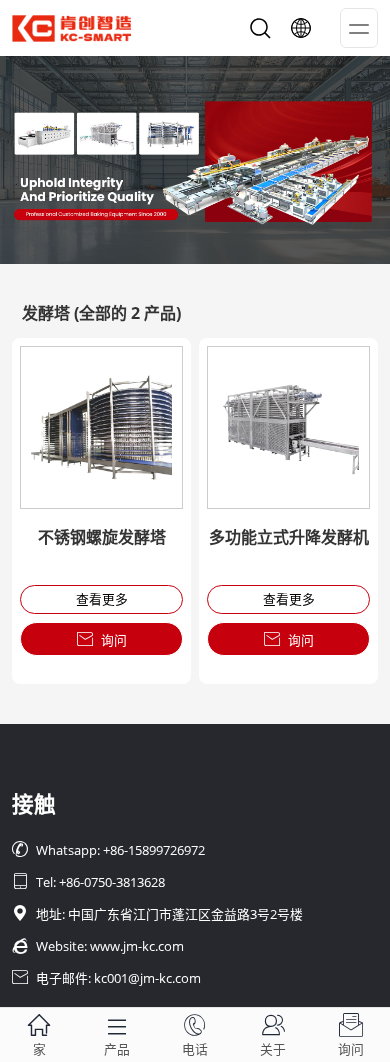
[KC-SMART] (195, 160)
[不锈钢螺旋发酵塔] (101, 427)
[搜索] (260, 28)
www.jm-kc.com (137, 946)
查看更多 (102, 599)
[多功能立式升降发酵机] (288, 427)
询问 (102, 640)
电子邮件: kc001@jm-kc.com (106, 978)
